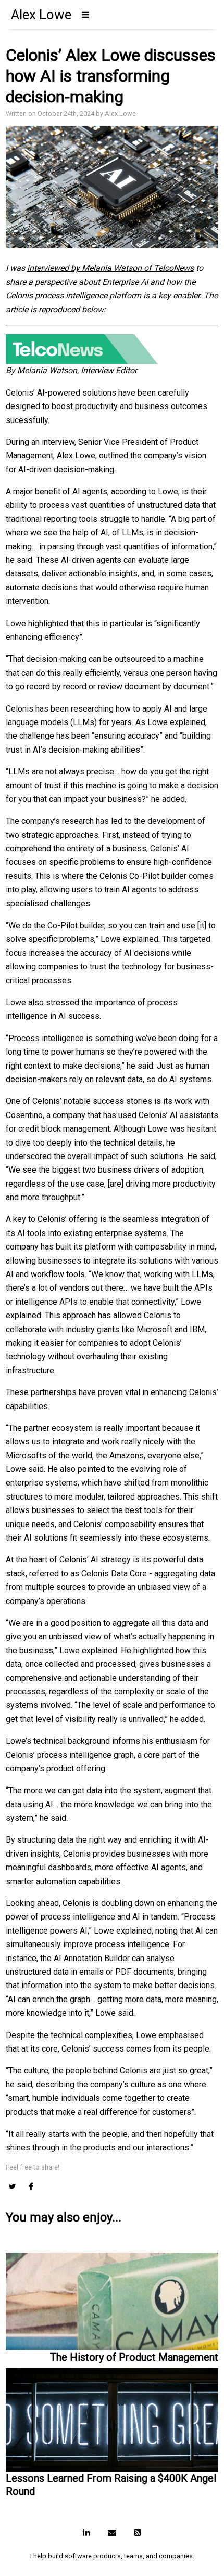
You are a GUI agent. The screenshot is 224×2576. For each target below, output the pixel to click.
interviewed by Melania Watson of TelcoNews (110, 268)
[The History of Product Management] (112, 2299)
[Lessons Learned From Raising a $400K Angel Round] (112, 2418)
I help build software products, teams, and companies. (112, 2556)
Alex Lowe (41, 15)
